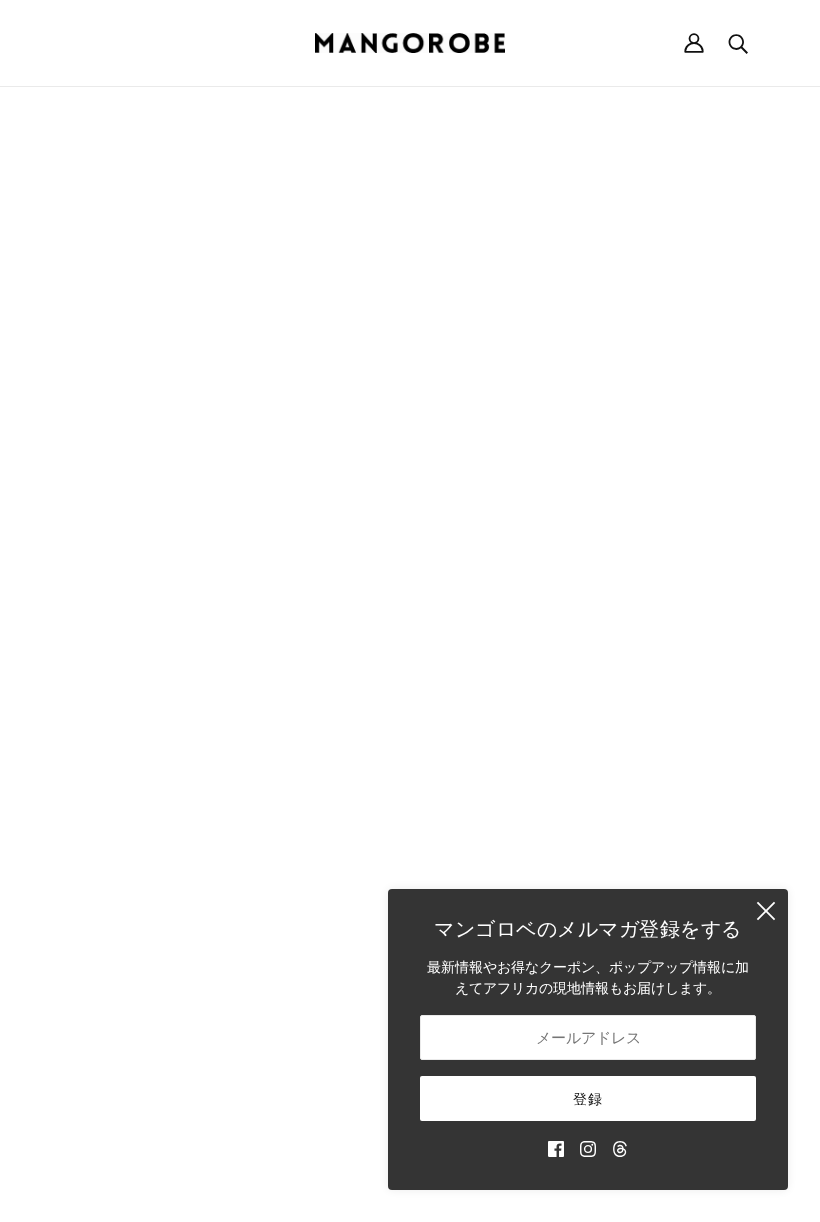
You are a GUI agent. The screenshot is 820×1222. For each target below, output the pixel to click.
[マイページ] (694, 43)
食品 (452, 841)
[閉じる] (766, 911)
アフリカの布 (480, 799)
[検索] (738, 43)
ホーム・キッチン (494, 694)
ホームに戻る (354, 330)
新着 (452, 631)
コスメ (459, 862)
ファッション (480, 673)
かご (452, 652)
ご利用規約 (648, 715)
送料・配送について (676, 631)
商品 (592, 330)
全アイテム (473, 883)
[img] (556, 1147)
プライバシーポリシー (683, 736)
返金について (655, 652)
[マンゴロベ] (410, 43)
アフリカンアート (494, 820)
